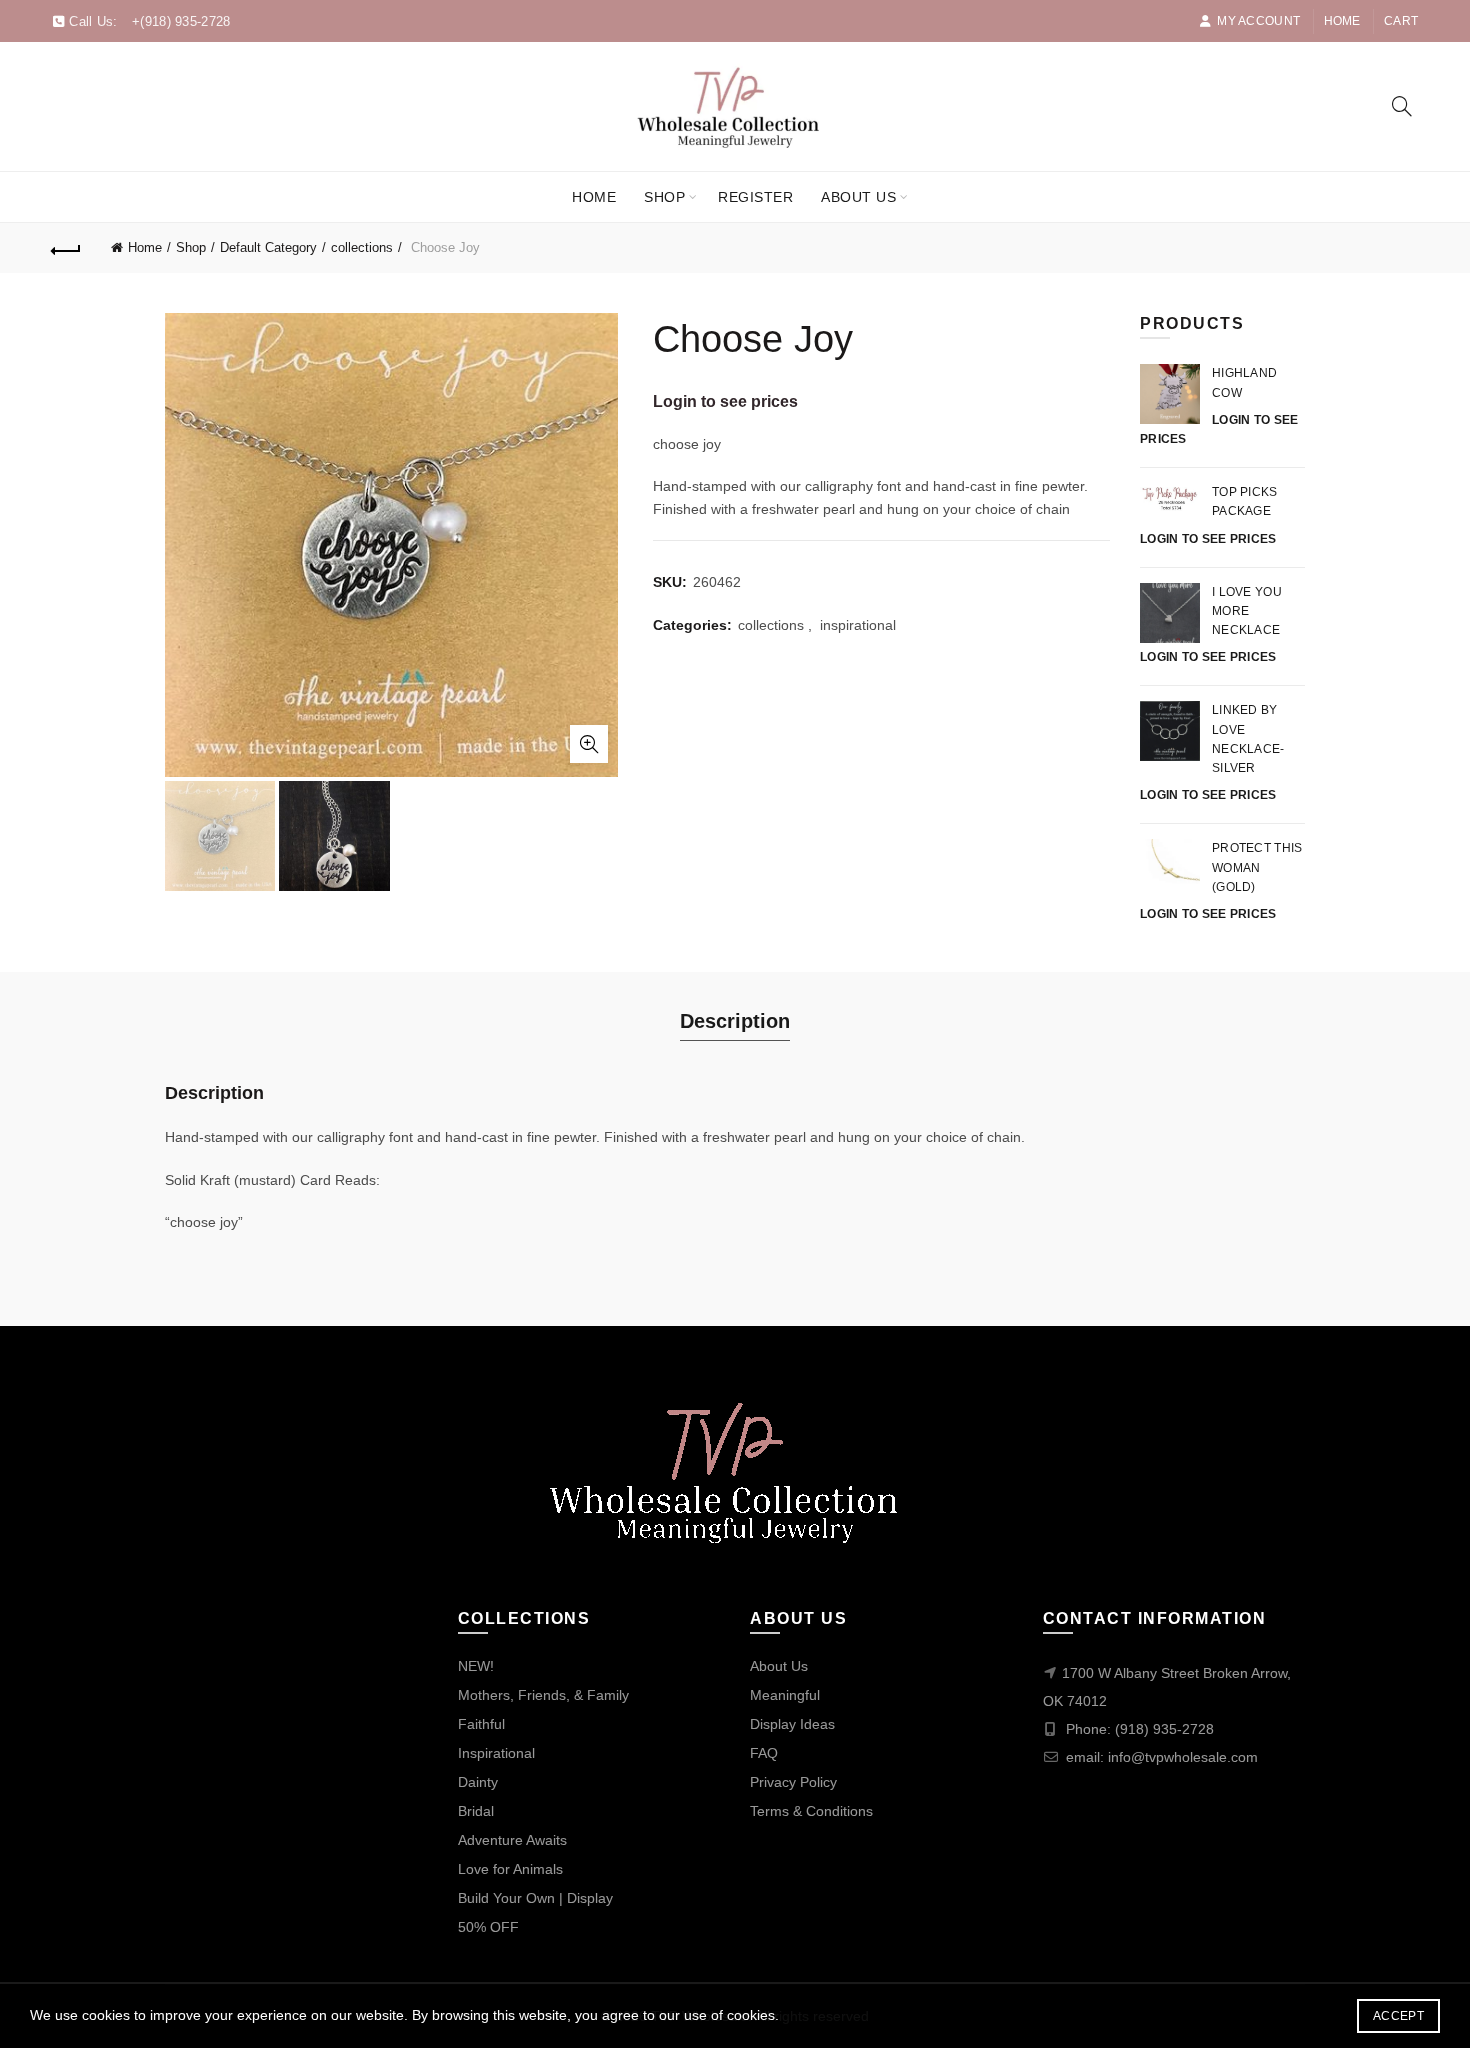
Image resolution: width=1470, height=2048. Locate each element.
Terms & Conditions (811, 1811)
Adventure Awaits (512, 1840)
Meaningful (785, 1695)
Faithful (481, 1724)
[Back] (67, 248)
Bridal (476, 1811)
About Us (858, 197)
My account (1258, 21)
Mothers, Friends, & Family (543, 1695)
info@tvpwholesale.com (1183, 1757)
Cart (1401, 21)
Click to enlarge (589, 744)
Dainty (478, 1782)
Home (1342, 21)
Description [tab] (735, 1021)
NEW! (476, 1666)
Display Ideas (792, 1724)
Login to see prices (725, 401)
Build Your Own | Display (535, 1898)
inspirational (858, 625)
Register (755, 197)
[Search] (1402, 106)
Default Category (268, 247)
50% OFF (488, 1927)
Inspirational (496, 1753)
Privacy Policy (793, 1782)
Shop (664, 197)
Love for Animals (510, 1869)
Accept (1398, 2016)
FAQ (764, 1753)
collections (362, 247)
